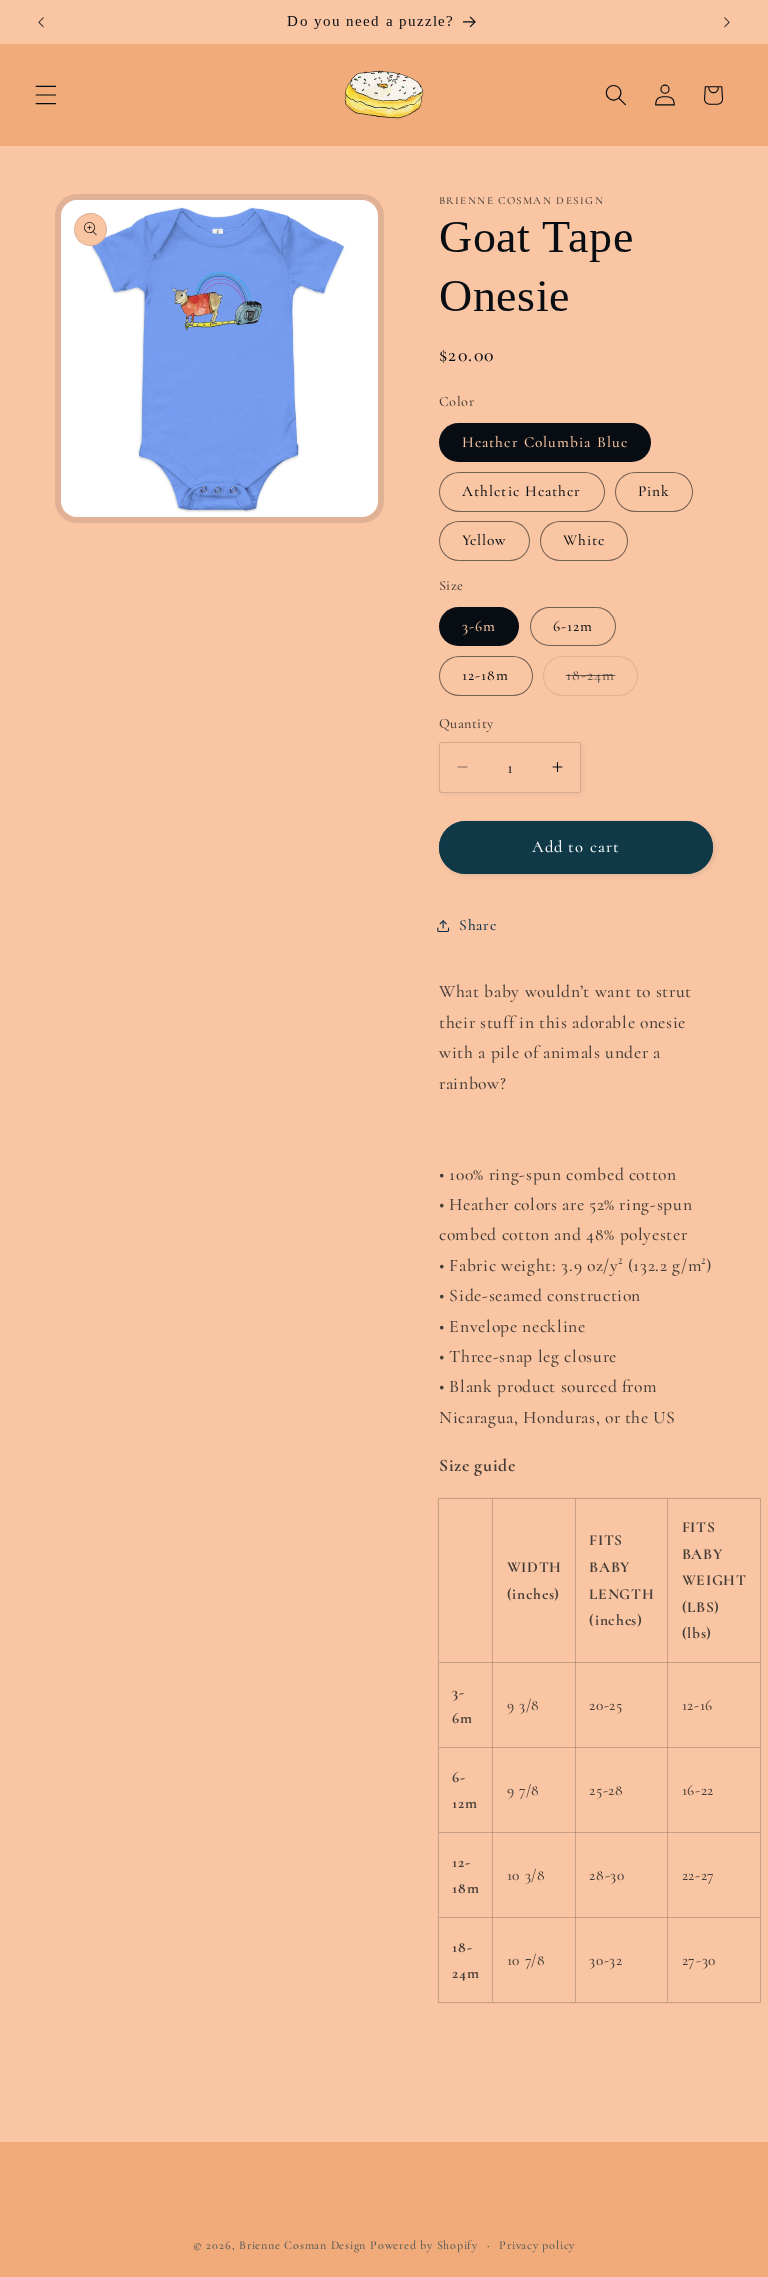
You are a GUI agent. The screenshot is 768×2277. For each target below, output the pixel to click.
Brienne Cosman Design (302, 2245)
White (584, 540)
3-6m (479, 626)
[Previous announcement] (41, 22)
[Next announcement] (727, 22)
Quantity (466, 723)
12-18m (486, 675)
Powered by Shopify (424, 2245)
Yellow (484, 540)
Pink (654, 491)
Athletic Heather (522, 491)
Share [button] (477, 925)
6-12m (573, 626)
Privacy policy (537, 2245)
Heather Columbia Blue (545, 442)
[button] (46, 95)
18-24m (602, 680)
